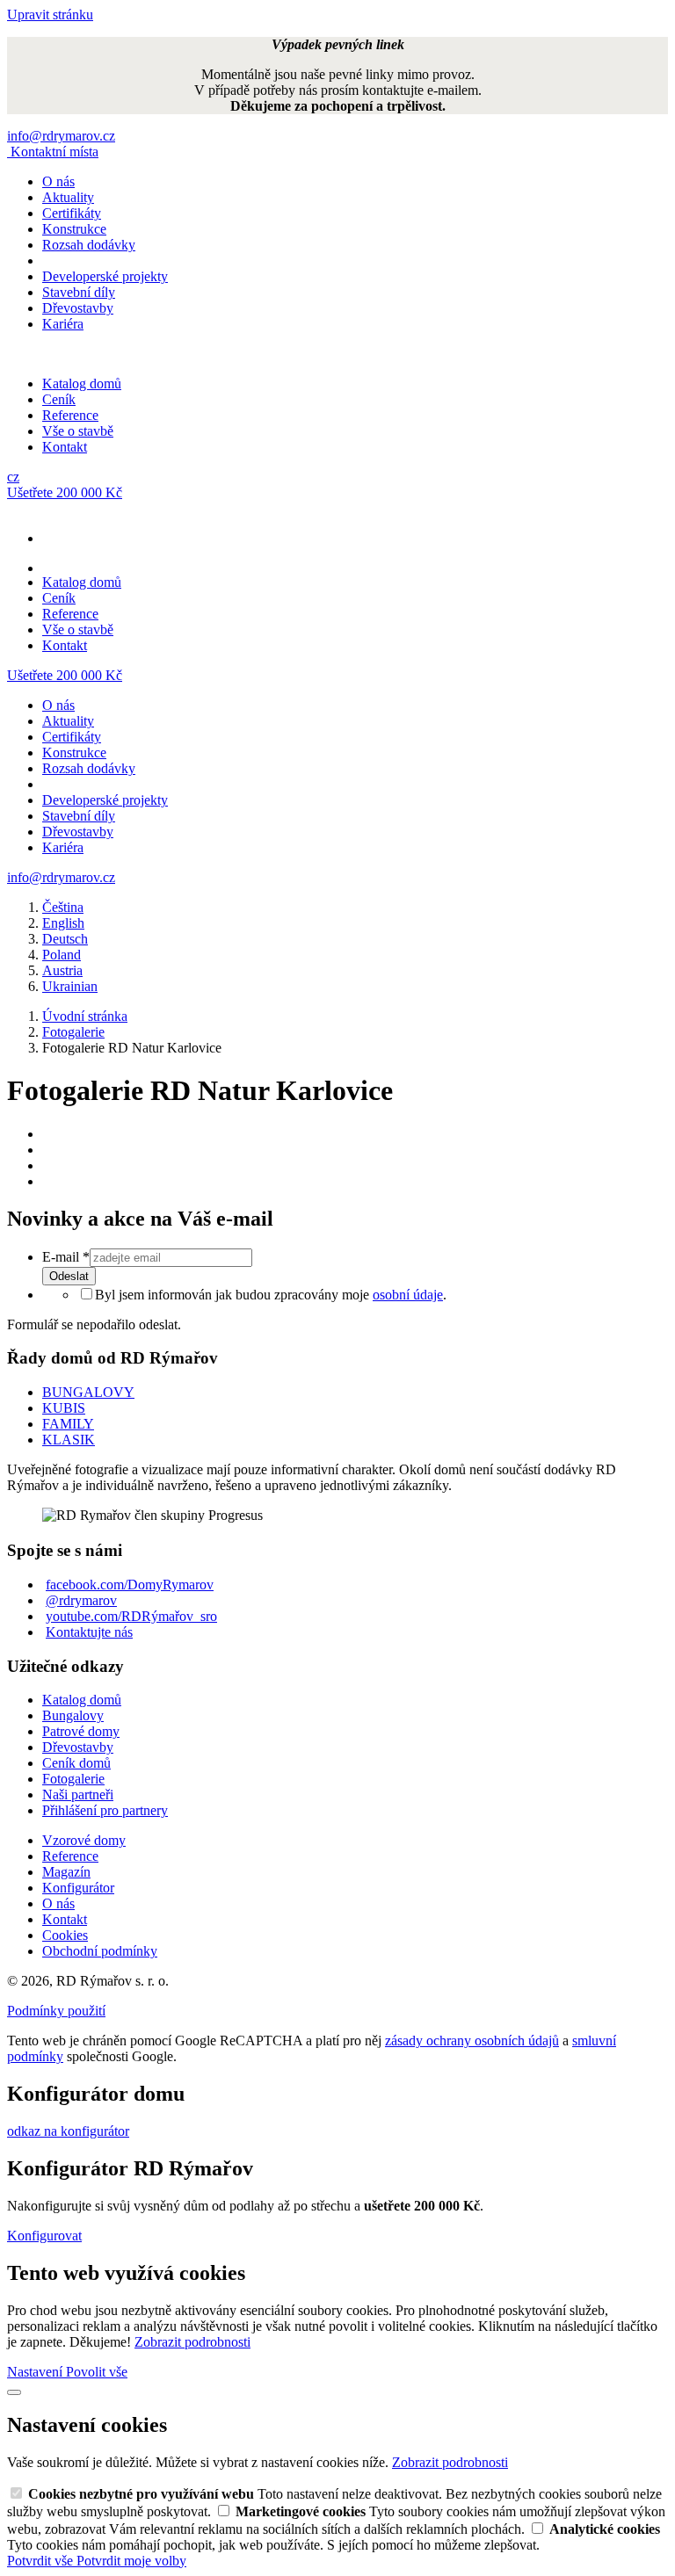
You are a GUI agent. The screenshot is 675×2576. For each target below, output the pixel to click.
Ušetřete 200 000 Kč (65, 492)
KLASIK (69, 1440)
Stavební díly (79, 292)
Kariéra (63, 324)
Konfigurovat (44, 2236)
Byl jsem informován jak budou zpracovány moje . (271, 1295)
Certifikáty (72, 213)
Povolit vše (97, 2372)
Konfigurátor (78, 1888)
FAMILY (68, 1424)
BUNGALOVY (88, 1392)
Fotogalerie (73, 1779)
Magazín (66, 1872)
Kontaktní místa (54, 152)
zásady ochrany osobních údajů (472, 2041)
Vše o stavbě (78, 431)
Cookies (65, 1935)
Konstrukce (74, 229)
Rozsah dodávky (89, 245)
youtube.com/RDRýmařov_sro (131, 1616)
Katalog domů (82, 384)
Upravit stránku (50, 14)
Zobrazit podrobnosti (192, 2342)
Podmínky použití (56, 2011)
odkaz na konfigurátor (68, 2131)
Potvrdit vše (42, 2561)
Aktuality (68, 197)
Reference (70, 415)
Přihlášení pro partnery (105, 1810)
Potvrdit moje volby (131, 2561)
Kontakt (65, 447)
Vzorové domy (84, 1840)
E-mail (66, 1257)
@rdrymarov (81, 1600)
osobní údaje (408, 1295)
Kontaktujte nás (89, 1632)
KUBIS (64, 1408)
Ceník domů (76, 1763)
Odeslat (69, 1276)
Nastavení (36, 2372)
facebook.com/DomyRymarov (130, 1585)
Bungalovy (73, 1715)
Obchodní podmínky (100, 1951)
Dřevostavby (78, 308)
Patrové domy (81, 1731)
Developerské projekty (105, 276)
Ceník (59, 399)
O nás (58, 181)
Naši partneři (78, 1795)
